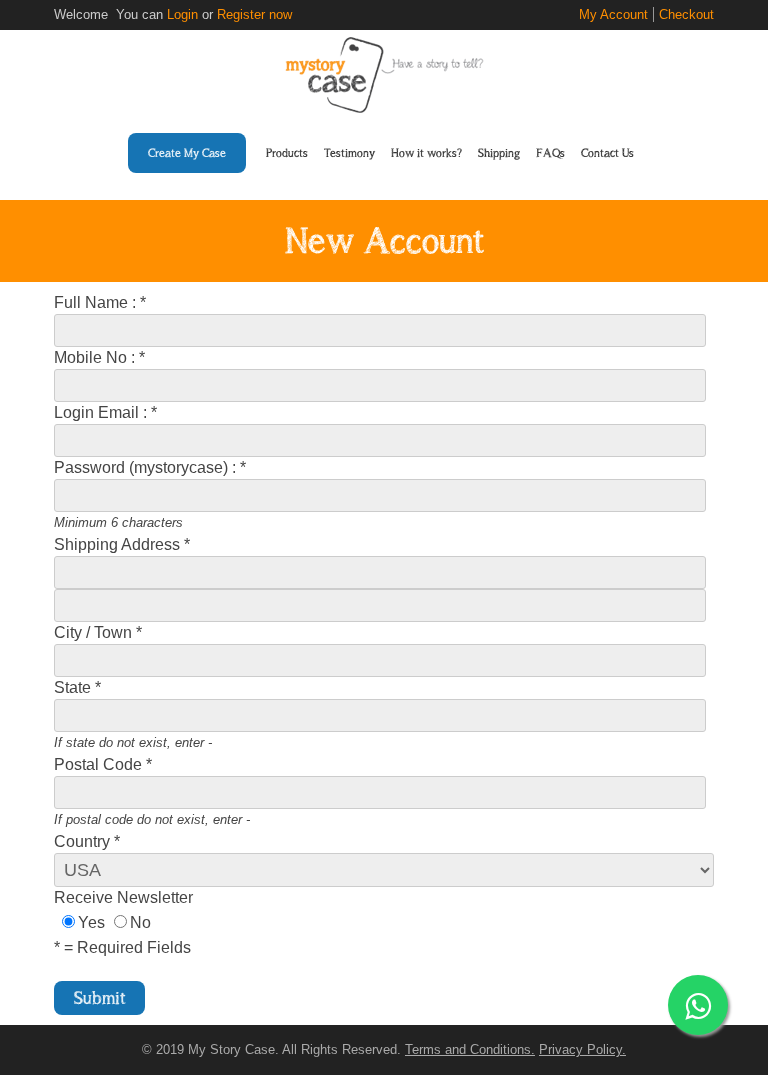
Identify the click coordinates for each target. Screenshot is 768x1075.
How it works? (426, 153)
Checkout (686, 14)
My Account (613, 14)
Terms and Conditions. (470, 1049)
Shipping (499, 153)
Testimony (349, 153)
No (140, 922)
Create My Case (187, 153)
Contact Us (607, 153)
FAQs (550, 153)
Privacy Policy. (582, 1049)
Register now (254, 14)
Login (182, 14)
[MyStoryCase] (384, 107)
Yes (91, 922)
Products (287, 153)
